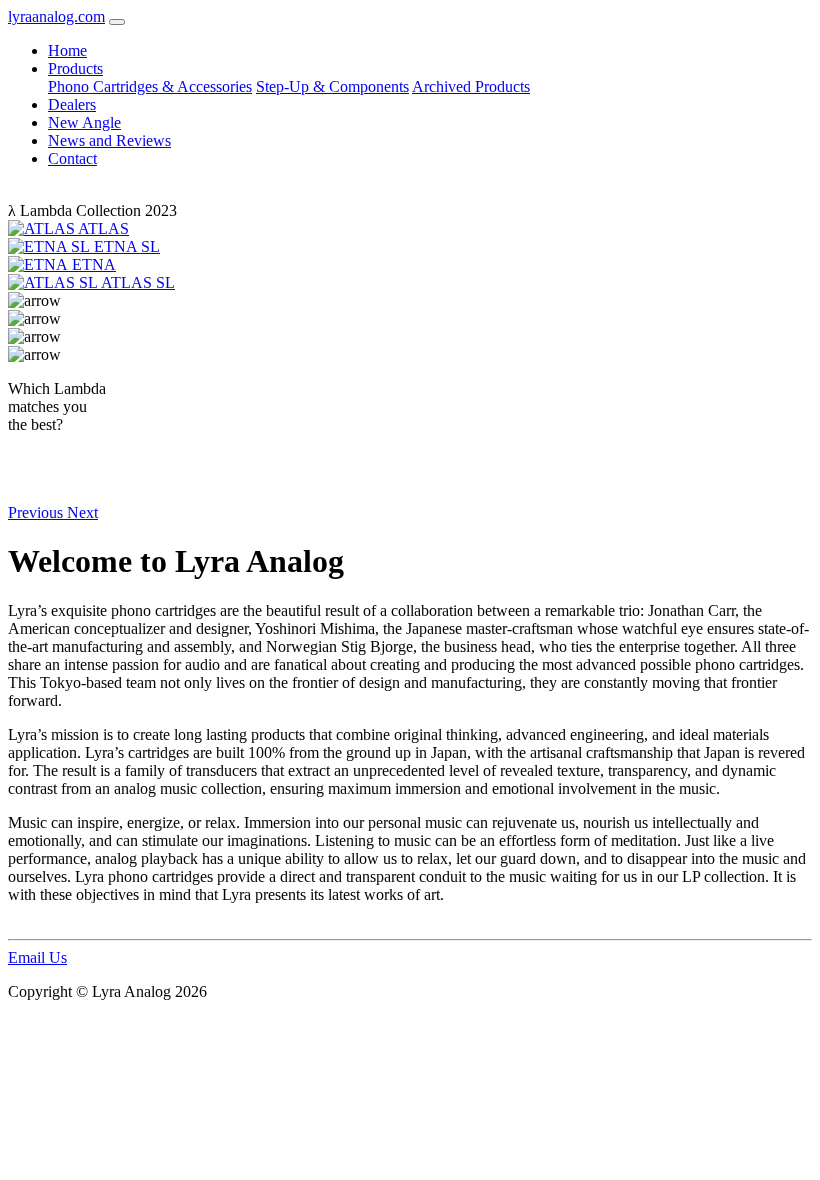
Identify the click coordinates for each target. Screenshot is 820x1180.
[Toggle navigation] (117, 22)
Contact (72, 158)
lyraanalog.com (56, 16)
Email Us (37, 957)
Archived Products (471, 86)
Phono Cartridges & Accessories (150, 86)
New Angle (84, 122)
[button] (37, 512)
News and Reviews (109, 140)
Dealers (72, 104)
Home (67, 50)
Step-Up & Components (332, 86)
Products (75, 68)
